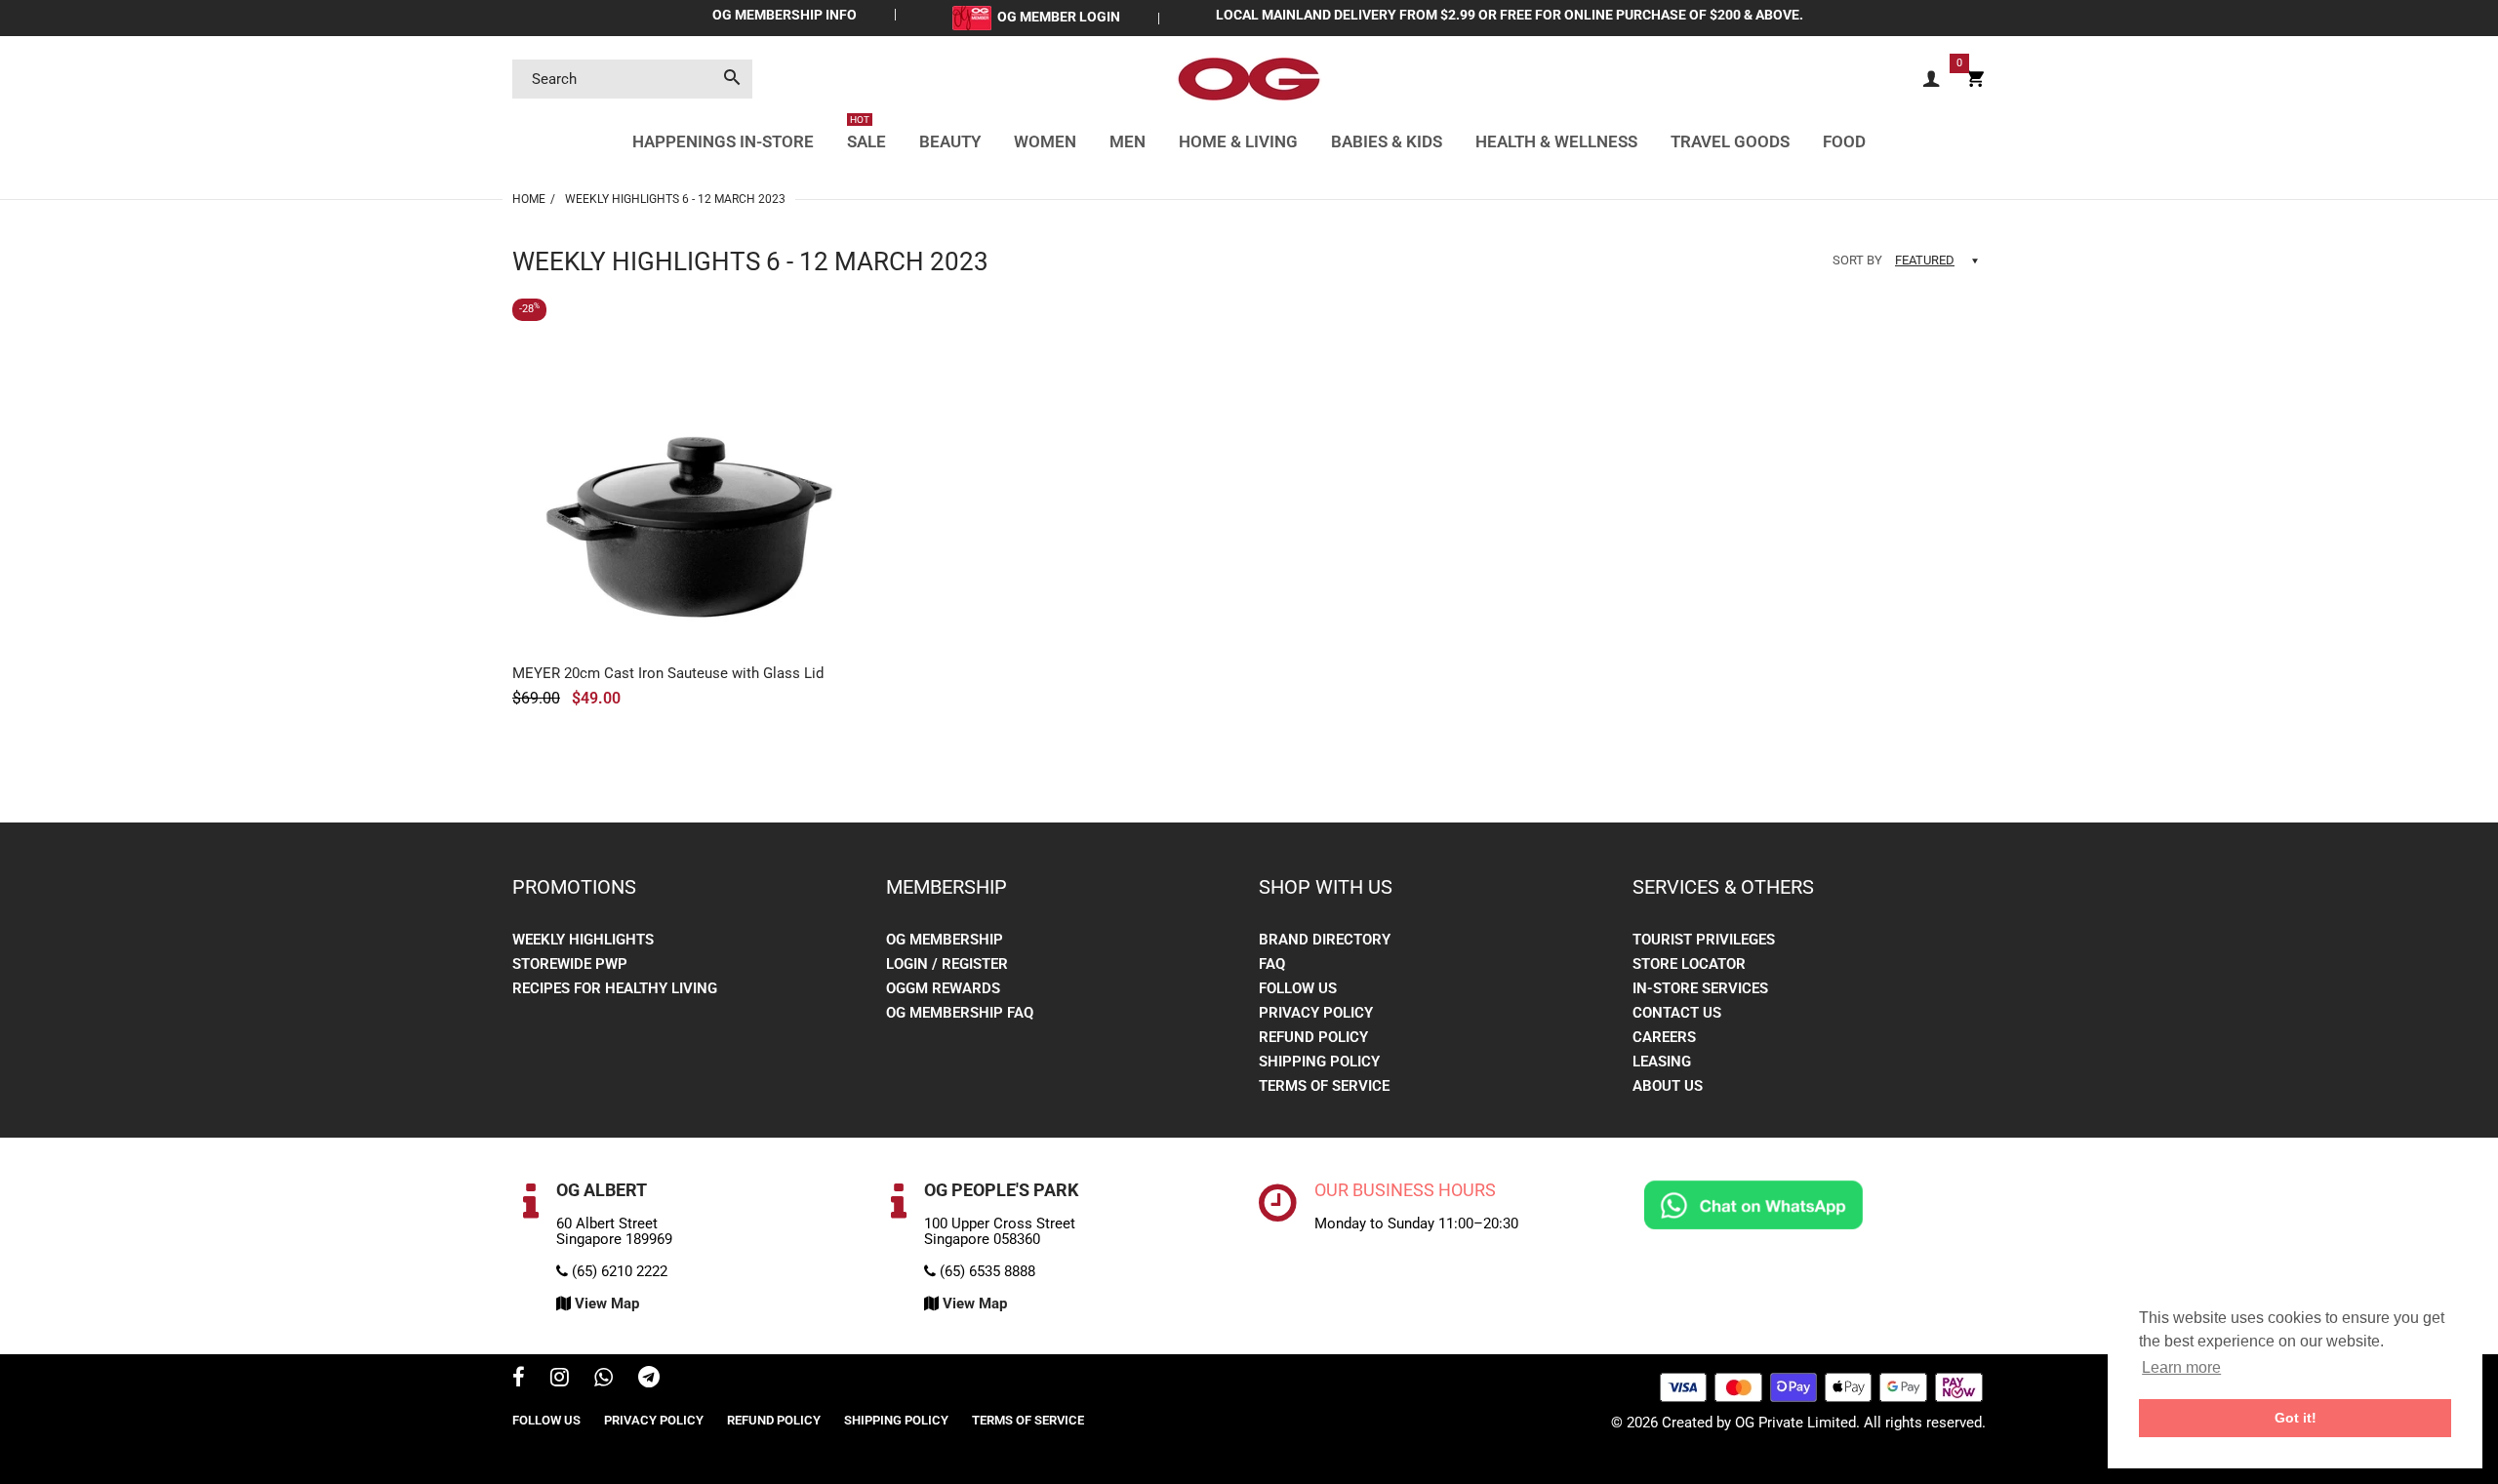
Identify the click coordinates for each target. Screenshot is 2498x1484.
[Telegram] (649, 1380)
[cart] (1975, 80)
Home (529, 199)
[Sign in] (1931, 80)
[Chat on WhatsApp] (1753, 1204)
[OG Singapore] (1249, 78)
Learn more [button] (2181, 1367)
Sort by (1857, 260)
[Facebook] (519, 1380)
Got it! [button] (2296, 1418)
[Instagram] (560, 1380)
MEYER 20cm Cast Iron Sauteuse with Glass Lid (668, 673)
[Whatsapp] (604, 1380)
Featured (1925, 260)
